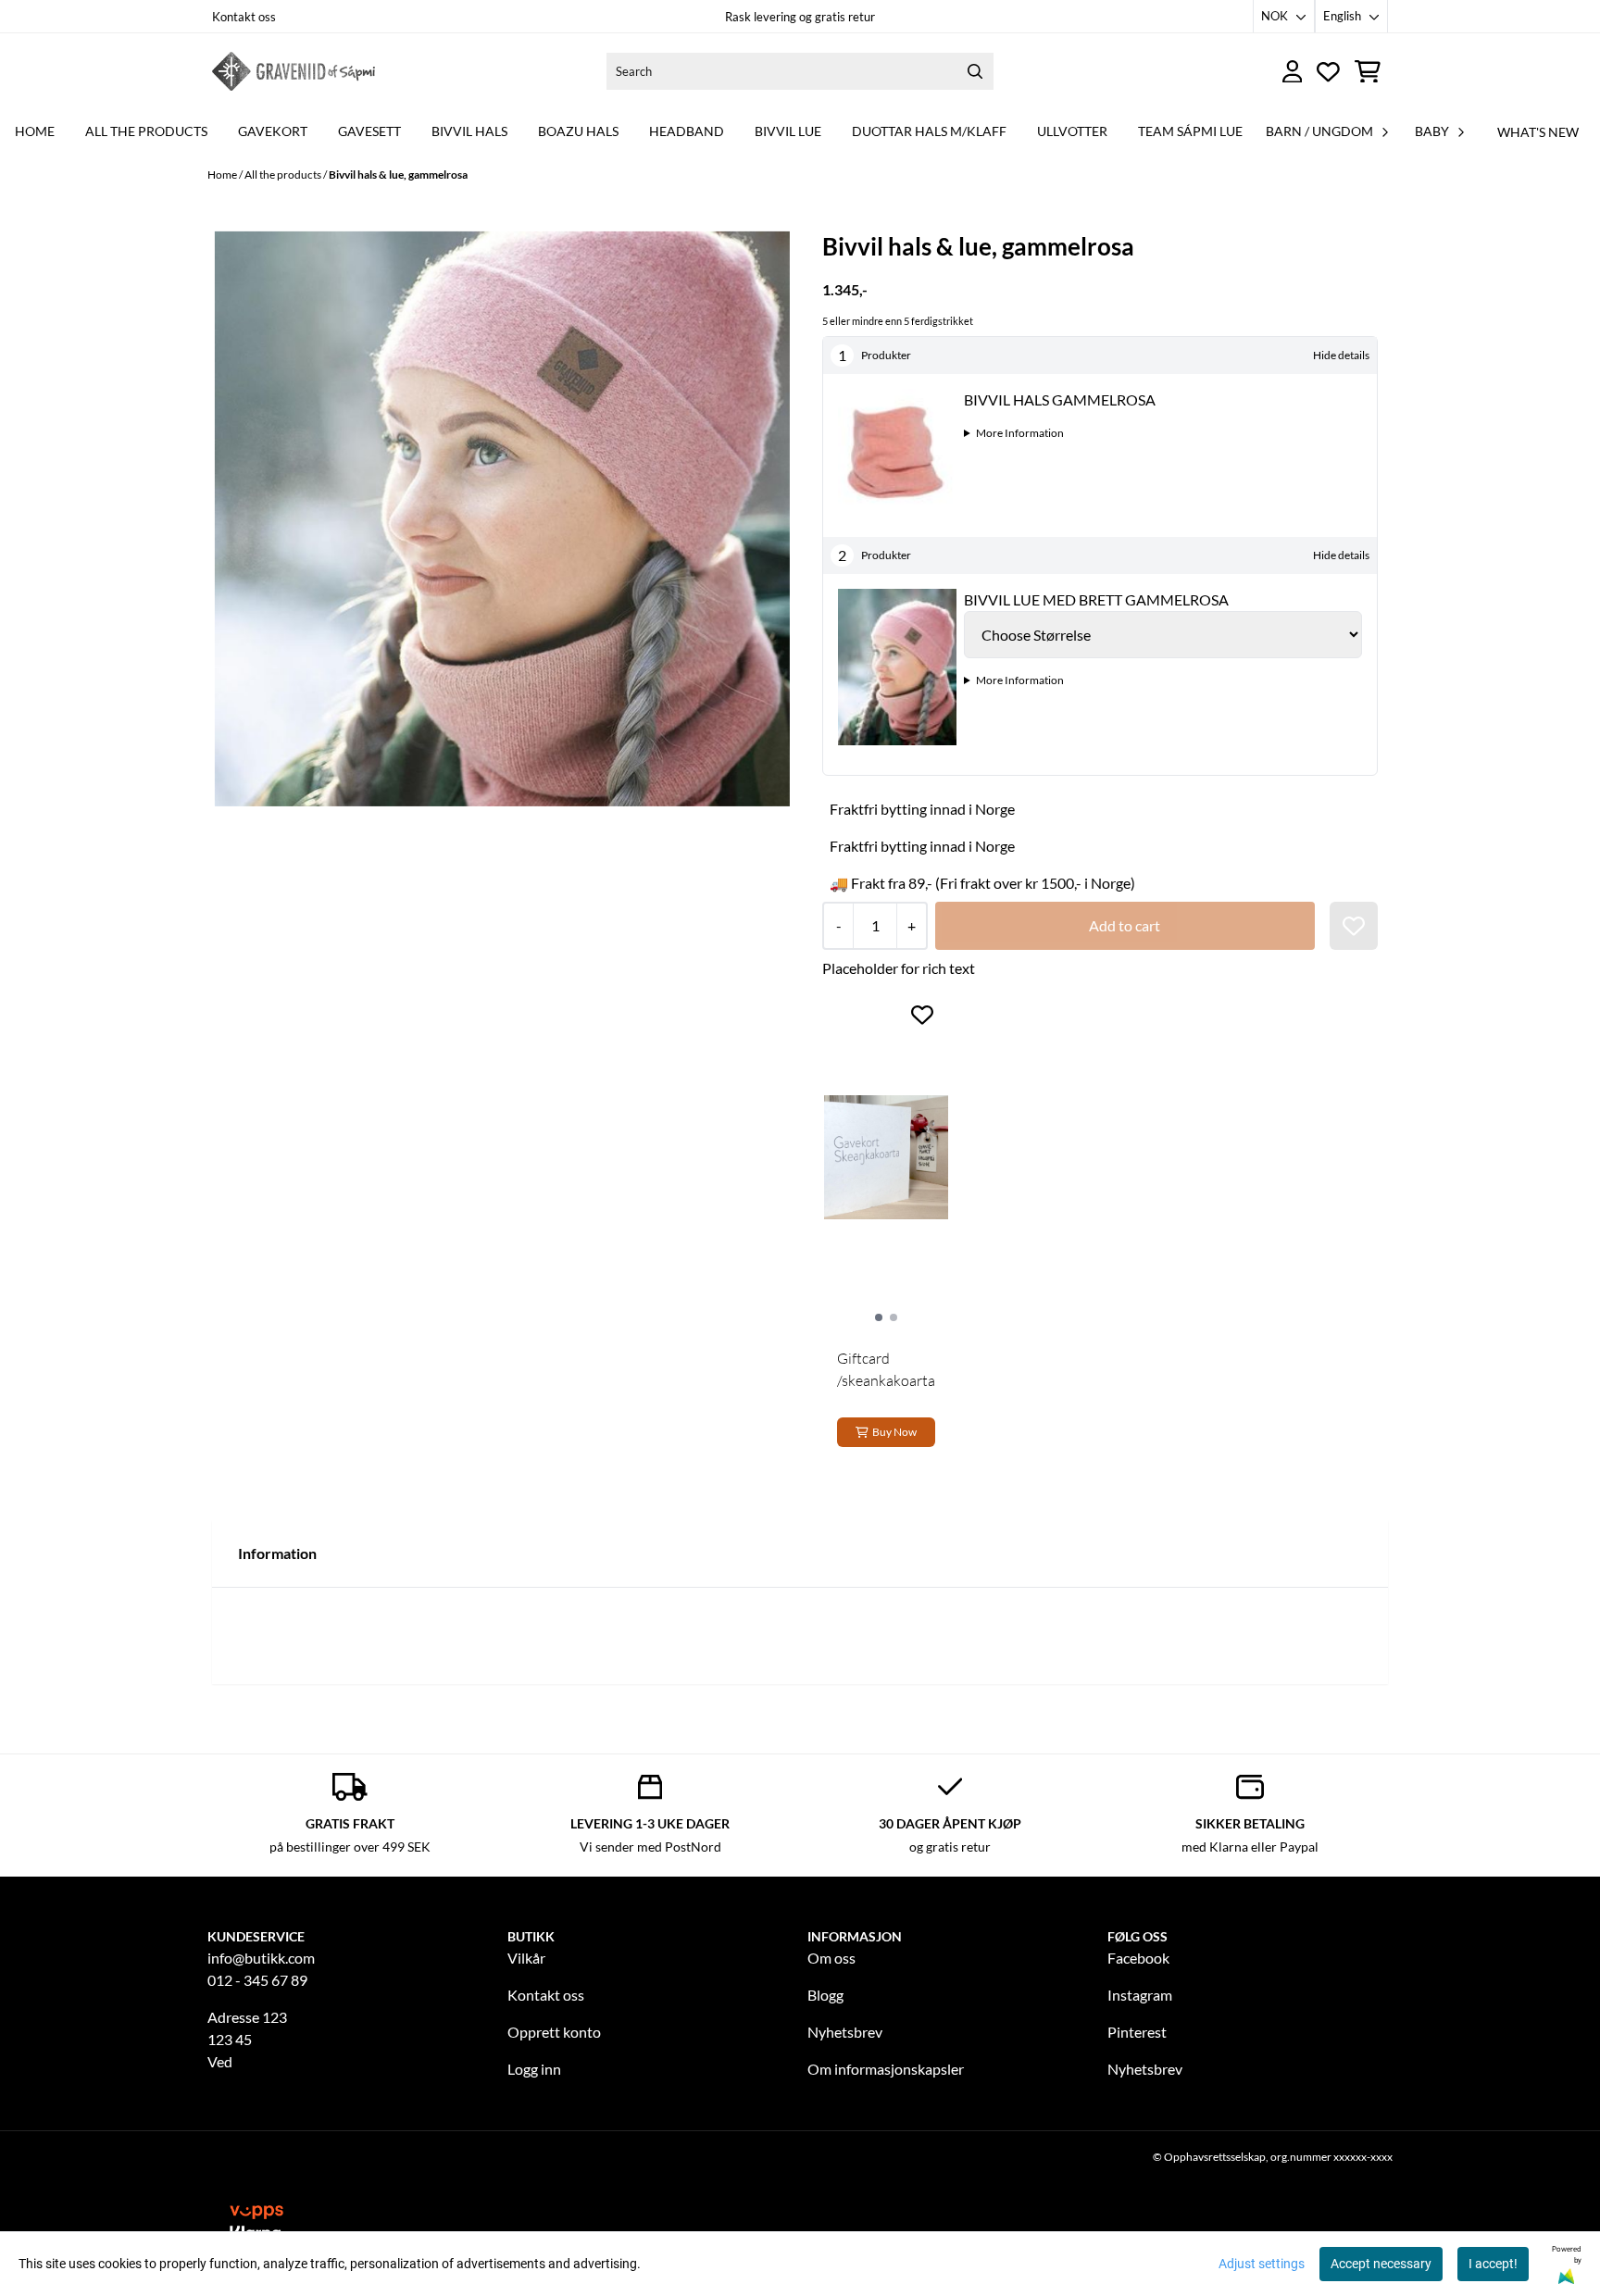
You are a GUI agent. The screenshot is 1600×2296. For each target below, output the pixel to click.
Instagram (1140, 1995)
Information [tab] (277, 1553)
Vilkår (526, 1958)
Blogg (825, 1995)
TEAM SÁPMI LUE (1190, 131)
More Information (1020, 433)
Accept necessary (1381, 2264)
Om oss (831, 1958)
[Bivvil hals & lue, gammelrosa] (502, 519)
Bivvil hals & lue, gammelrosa (398, 175)
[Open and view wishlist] (1328, 72)
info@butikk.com (261, 1958)
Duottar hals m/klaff (929, 131)
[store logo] (294, 71)
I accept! (1493, 2264)
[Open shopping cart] (1368, 72)
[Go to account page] (1293, 72)
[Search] (975, 71)
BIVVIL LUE (788, 131)
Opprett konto (554, 2032)
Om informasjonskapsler (886, 2069)
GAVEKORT (273, 131)
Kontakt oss (244, 17)
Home (223, 175)
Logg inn (534, 2069)
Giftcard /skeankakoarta (886, 1369)
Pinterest (1137, 2032)
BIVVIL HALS (469, 131)
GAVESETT (369, 131)
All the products (146, 131)
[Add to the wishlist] (922, 1015)
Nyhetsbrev (845, 2032)
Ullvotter (1072, 131)
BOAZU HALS (578, 131)
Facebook (1138, 1958)
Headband (687, 131)
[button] (1354, 926)
